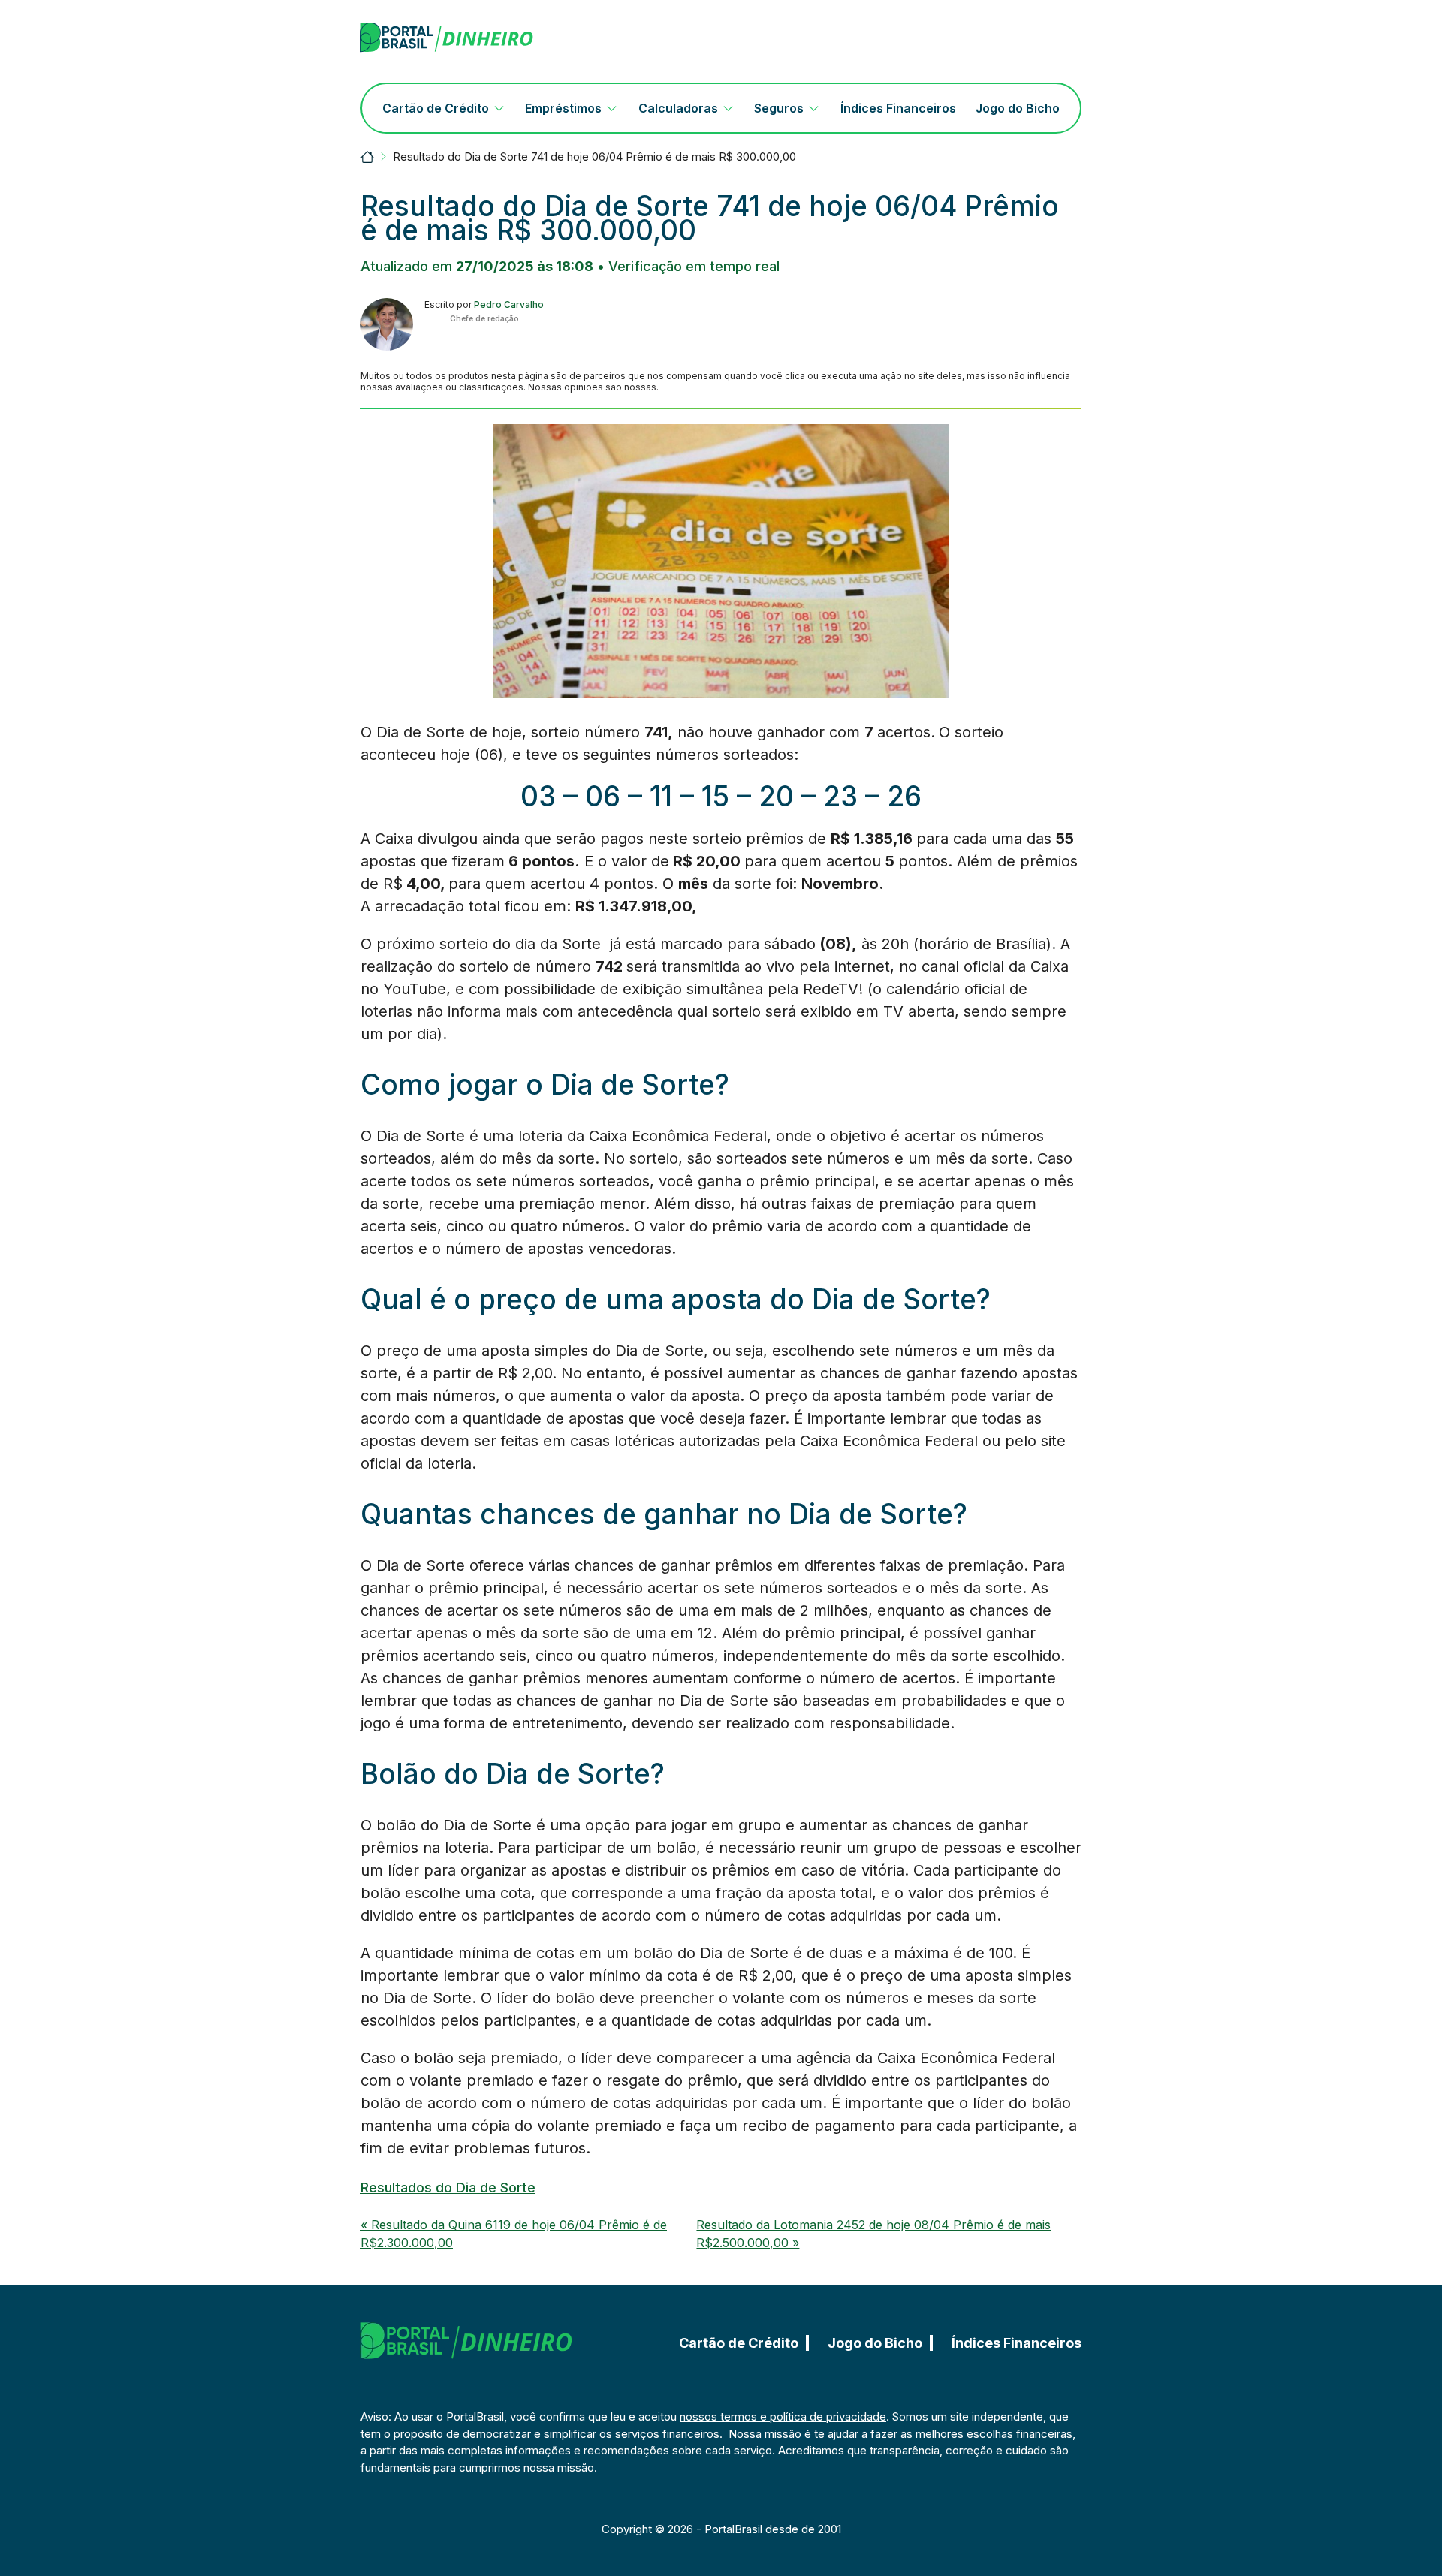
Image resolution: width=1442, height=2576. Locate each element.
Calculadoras (678, 108)
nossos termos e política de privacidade (783, 2416)
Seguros (779, 108)
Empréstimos (563, 108)
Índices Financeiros (898, 108)
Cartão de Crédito (436, 108)
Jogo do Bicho (1018, 108)
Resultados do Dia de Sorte (448, 2187)
